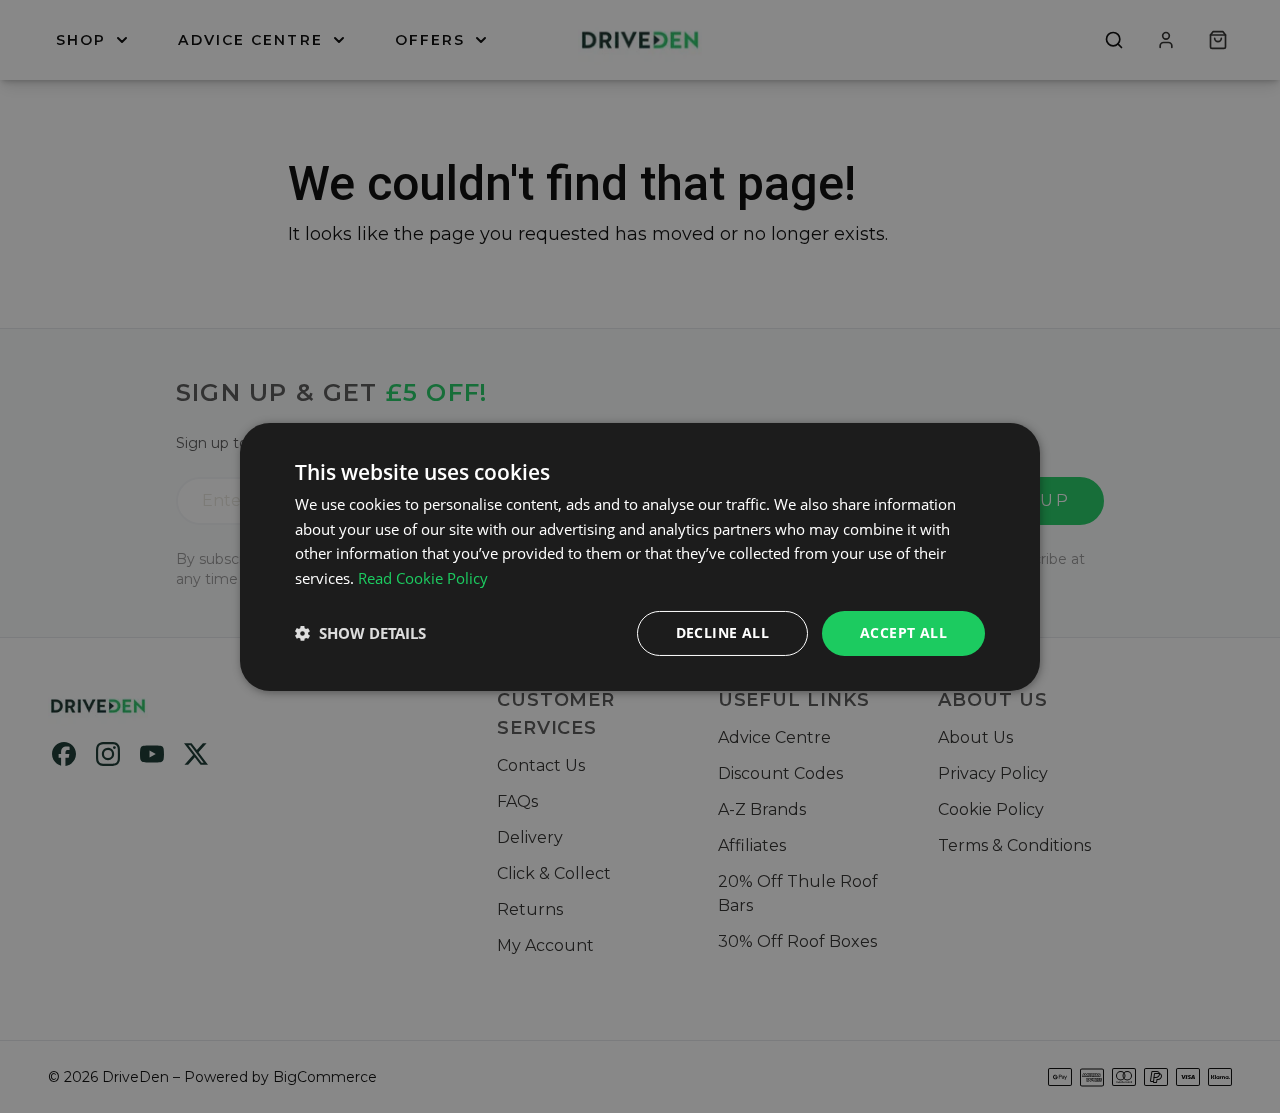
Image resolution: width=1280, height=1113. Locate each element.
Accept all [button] (903, 632)
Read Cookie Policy (423, 578)
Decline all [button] (722, 632)
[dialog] (640, 556)
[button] (360, 633)
